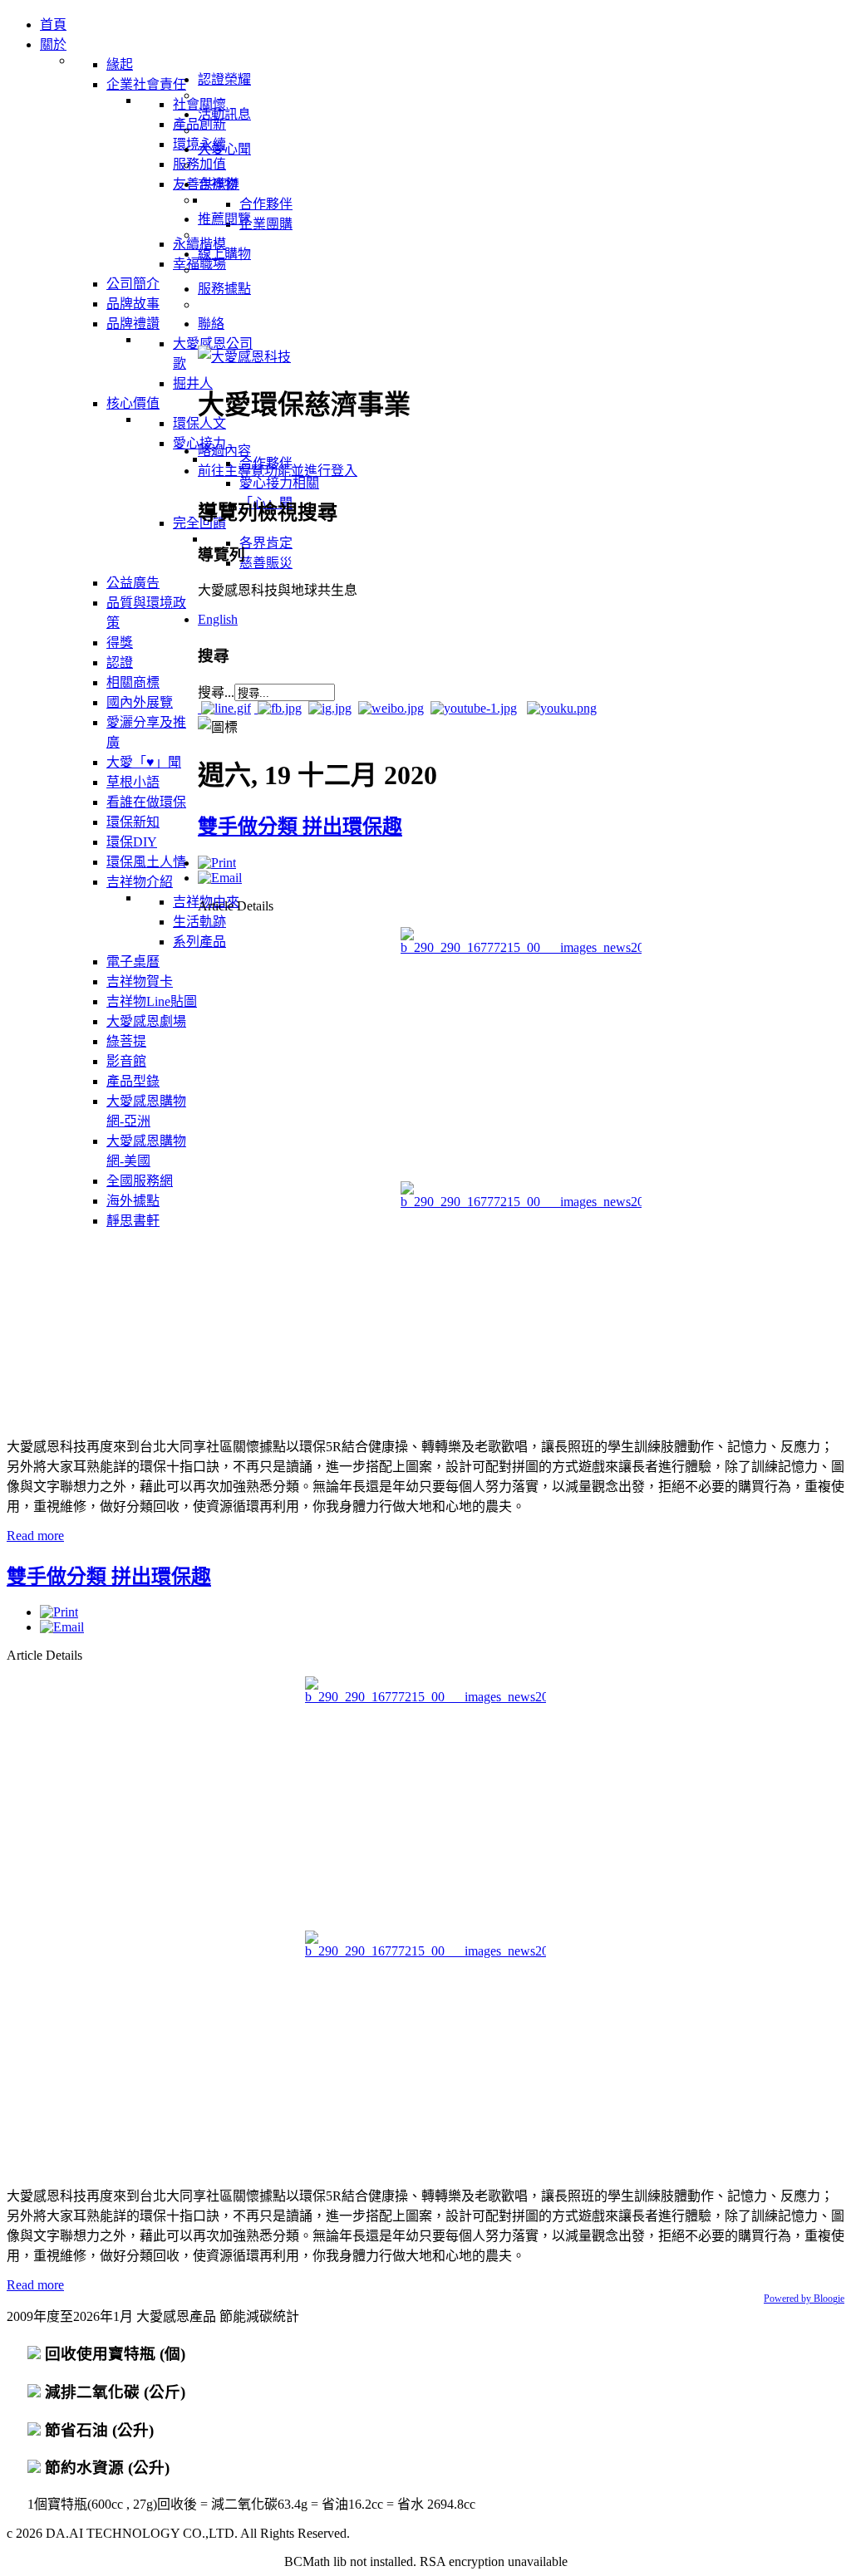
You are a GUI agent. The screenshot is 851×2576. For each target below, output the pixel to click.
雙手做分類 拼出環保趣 (300, 827)
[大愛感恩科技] (244, 357)
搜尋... (216, 692)
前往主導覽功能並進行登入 (278, 471)
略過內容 (224, 451)
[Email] (220, 878)
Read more (35, 1536)
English (218, 619)
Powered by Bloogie (804, 2299)
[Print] (217, 863)
